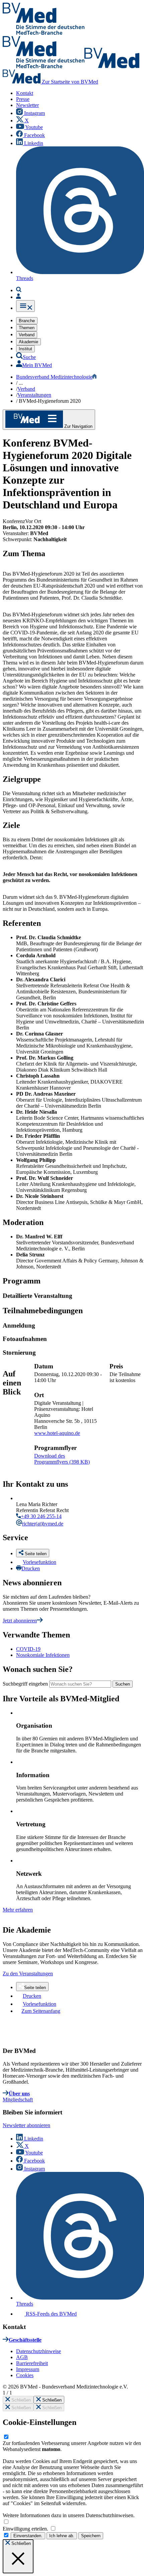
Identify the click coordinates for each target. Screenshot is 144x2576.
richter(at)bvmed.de (43, 1524)
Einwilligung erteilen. (26, 2529)
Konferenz (14, 521)
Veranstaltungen (34, 395)
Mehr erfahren (18, 1910)
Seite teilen (35, 1988)
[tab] (73, 1296)
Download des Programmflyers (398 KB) (62, 1459)
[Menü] (25, 306)
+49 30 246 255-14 (41, 1516)
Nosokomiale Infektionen (43, 1655)
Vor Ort (33, 521)
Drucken (31, 1568)
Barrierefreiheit (32, 2363)
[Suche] (19, 290)
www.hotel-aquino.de (57, 1433)
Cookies (25, 2375)
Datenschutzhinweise (39, 2351)
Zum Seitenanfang (41, 2011)
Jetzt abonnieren (20, 1621)
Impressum (28, 2369)
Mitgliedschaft (18, 2100)
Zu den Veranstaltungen (28, 1974)
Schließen (20, 2400)
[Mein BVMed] (18, 297)
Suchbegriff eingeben (25, 1684)
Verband (26, 389)
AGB (22, 2357)
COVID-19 (28, 1649)
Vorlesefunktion (40, 1562)
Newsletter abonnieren (26, 2125)
